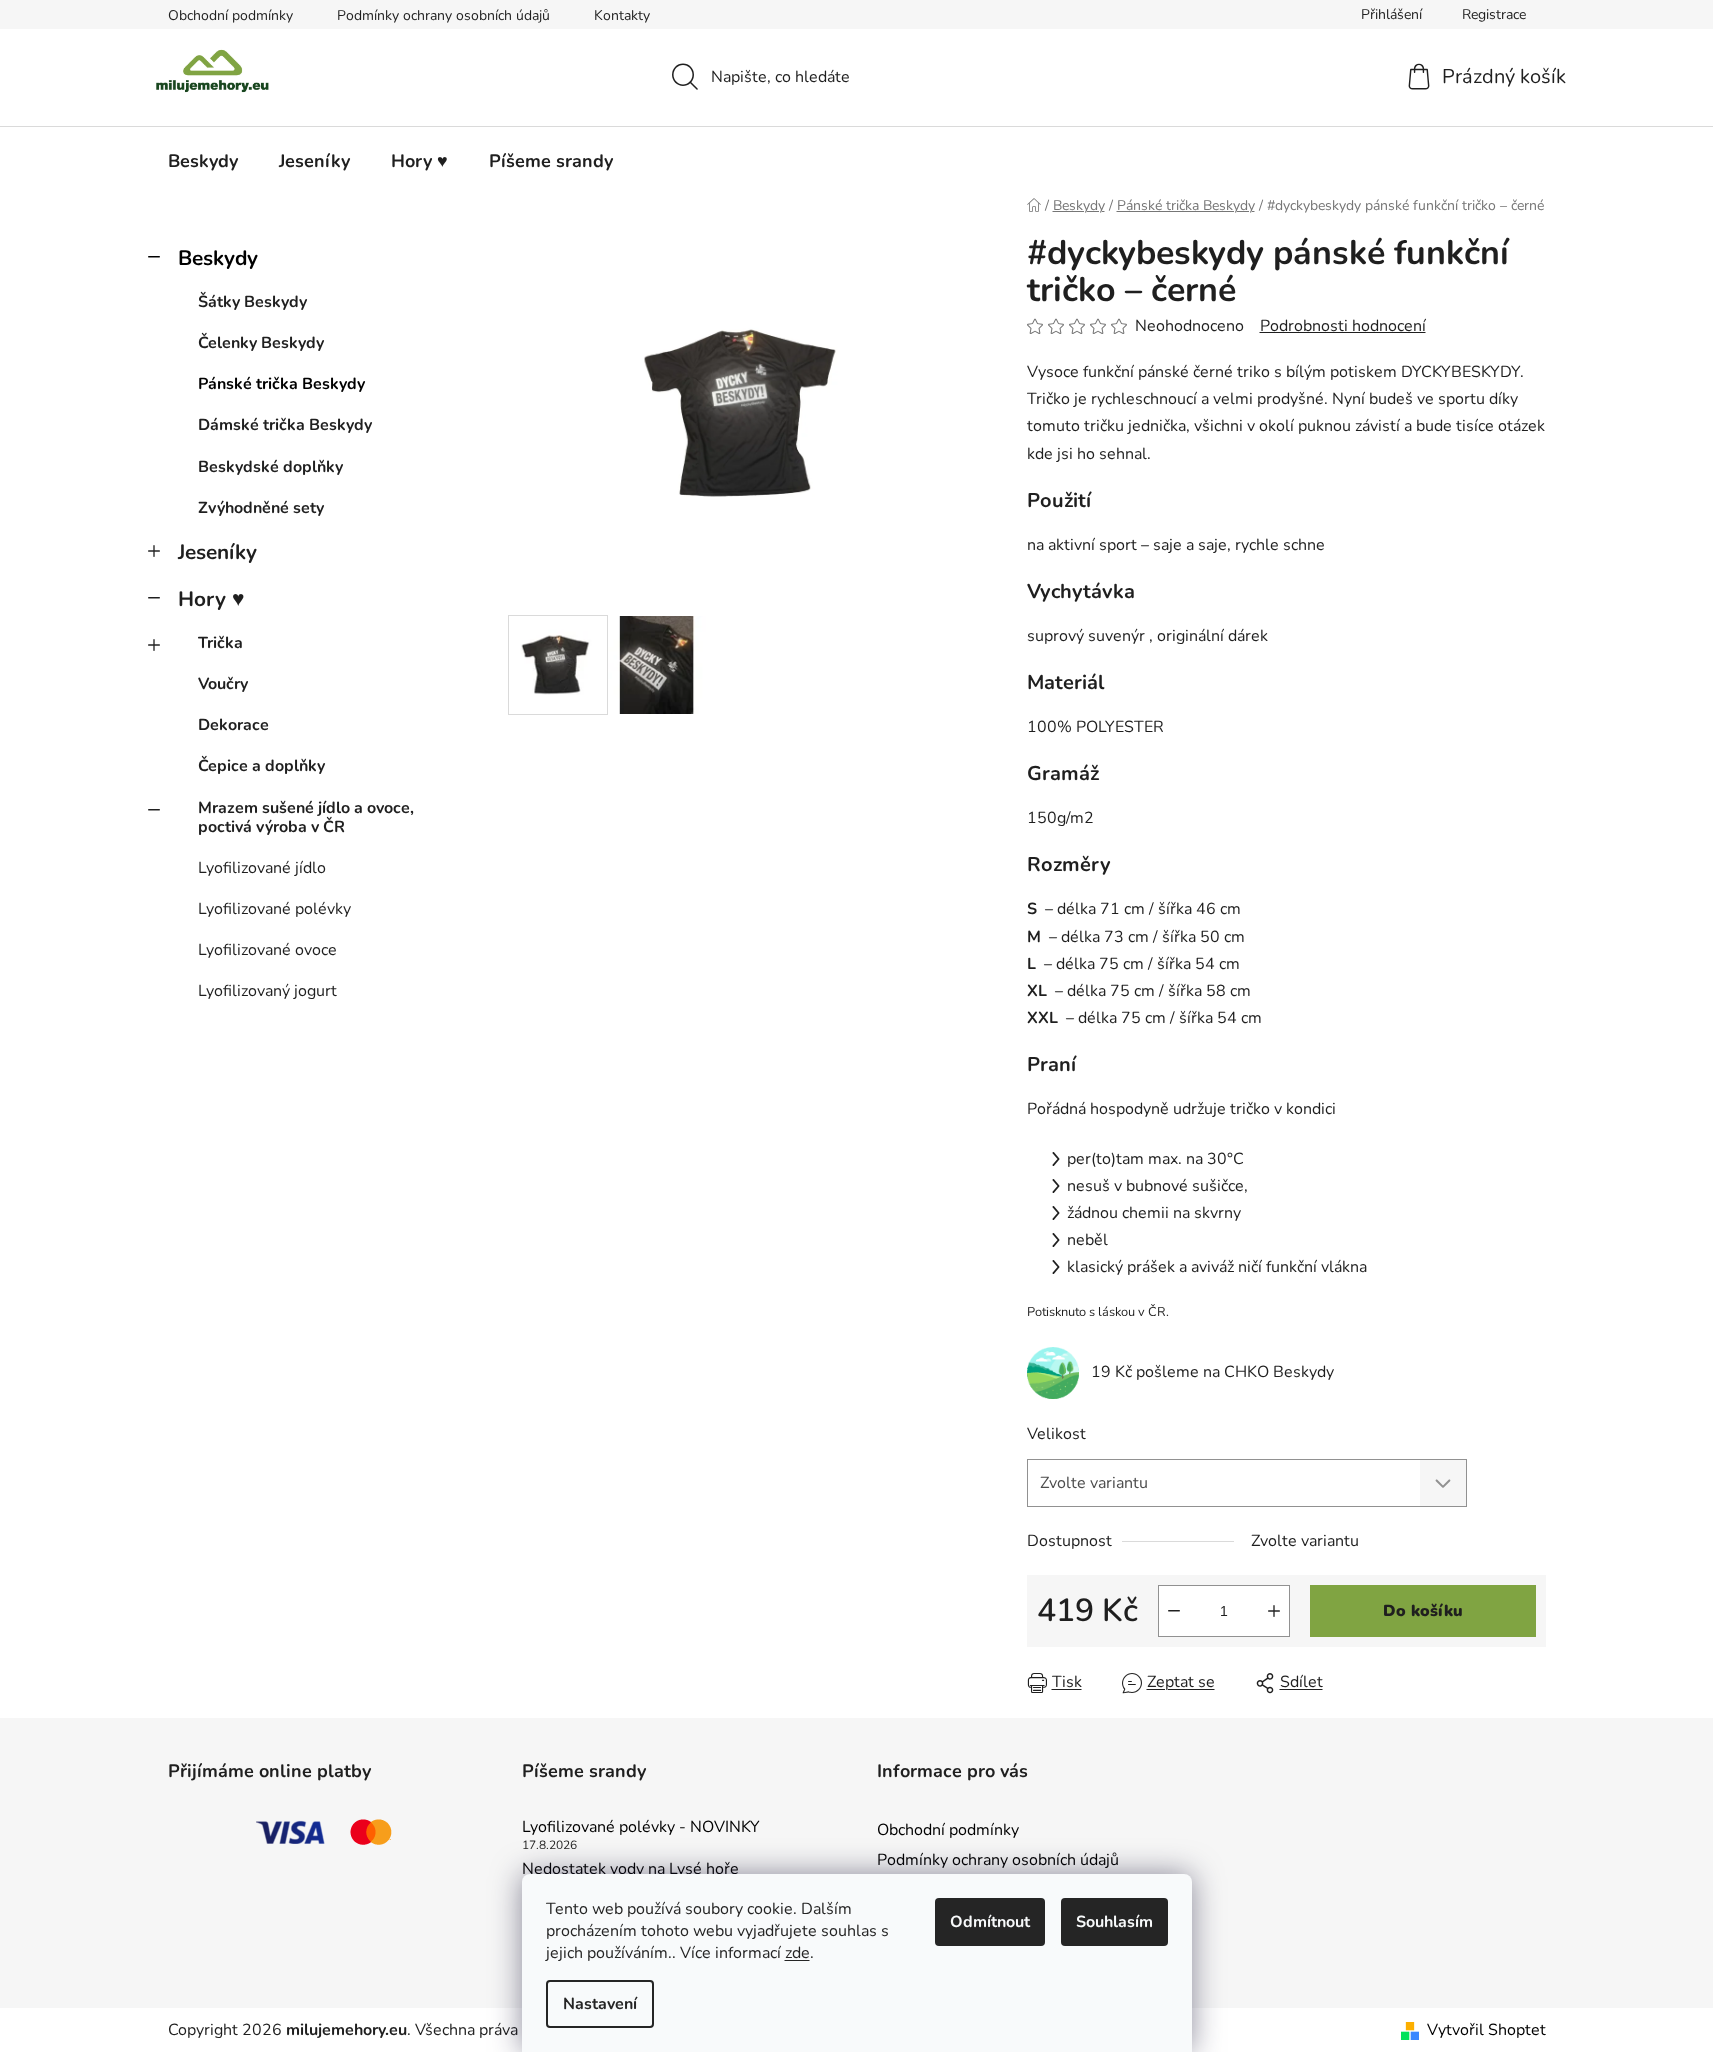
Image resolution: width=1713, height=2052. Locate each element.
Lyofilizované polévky (274, 909)
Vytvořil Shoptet (1486, 2030)
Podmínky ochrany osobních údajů (443, 15)
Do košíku (1423, 1611)
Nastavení (600, 2004)
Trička (220, 643)
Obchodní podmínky (230, 15)
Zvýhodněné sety (261, 508)
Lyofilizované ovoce (267, 950)
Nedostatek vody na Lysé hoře (630, 1870)
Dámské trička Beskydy (285, 425)
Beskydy (218, 258)
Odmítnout (990, 1922)
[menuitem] (203, 161)
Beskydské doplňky (270, 467)
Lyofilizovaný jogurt (267, 991)
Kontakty (622, 15)
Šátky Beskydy (252, 302)
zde (797, 1953)
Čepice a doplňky (261, 766)
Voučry (223, 684)
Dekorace (233, 725)
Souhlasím (1114, 1922)
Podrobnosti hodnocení (1343, 326)
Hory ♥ (211, 599)
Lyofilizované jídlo (262, 868)
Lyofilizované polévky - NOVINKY (641, 1828)
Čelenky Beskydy (261, 343)
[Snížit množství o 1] (1174, 1611)
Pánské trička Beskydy (281, 384)
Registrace (1494, 14)
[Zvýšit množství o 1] (1274, 1611)
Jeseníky (217, 552)
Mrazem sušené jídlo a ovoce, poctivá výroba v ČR (306, 817)
